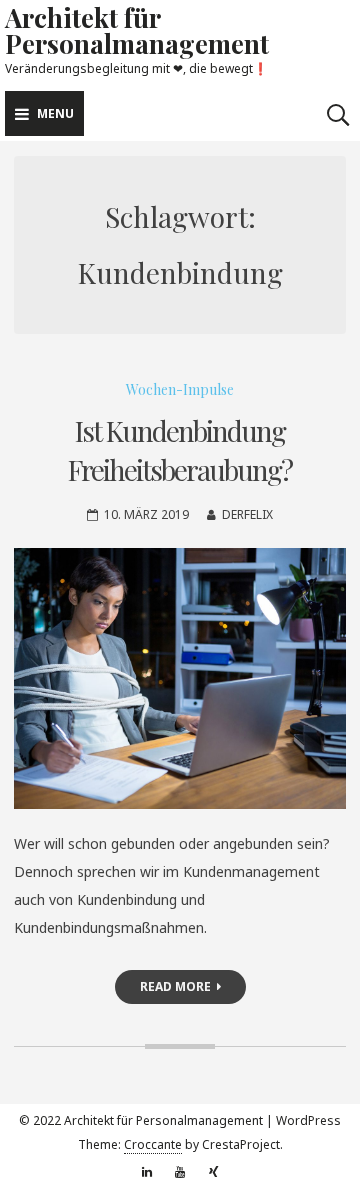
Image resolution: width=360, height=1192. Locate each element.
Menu (55, 113)
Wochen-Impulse (180, 389)
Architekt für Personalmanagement (137, 30)
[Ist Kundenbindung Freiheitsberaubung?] (180, 678)
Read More (175, 986)
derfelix (247, 514)
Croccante (153, 1144)
